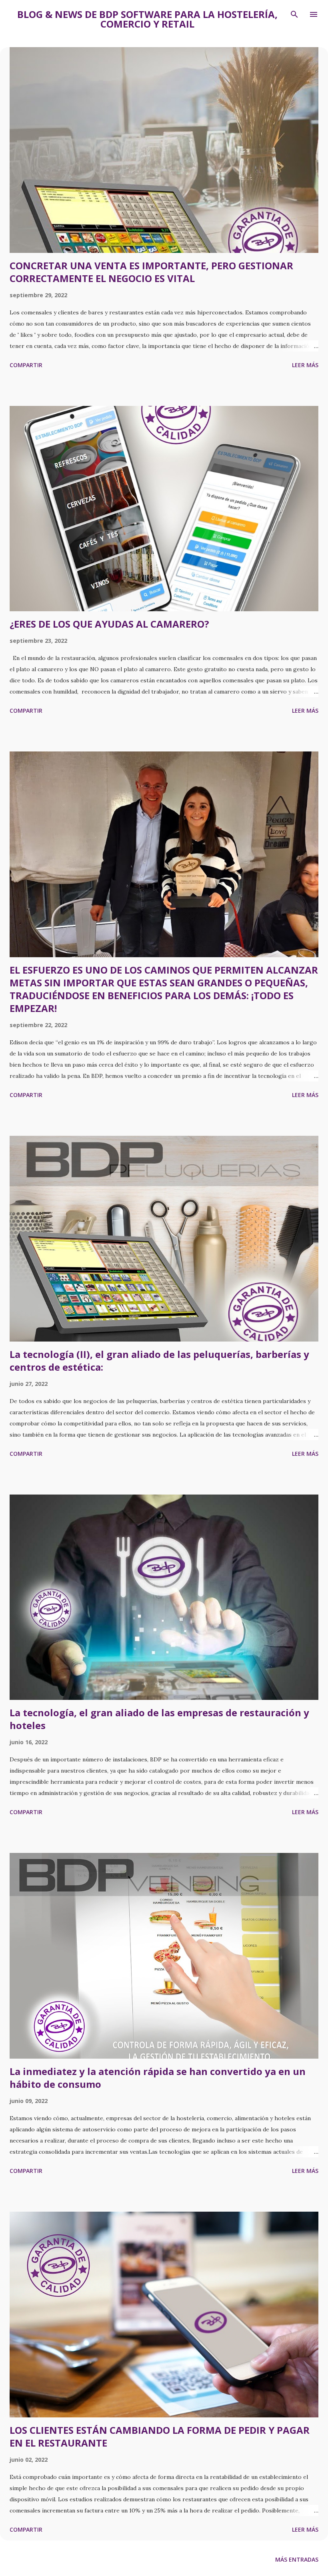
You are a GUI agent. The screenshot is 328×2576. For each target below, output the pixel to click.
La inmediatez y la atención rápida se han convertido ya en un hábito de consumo (158, 2078)
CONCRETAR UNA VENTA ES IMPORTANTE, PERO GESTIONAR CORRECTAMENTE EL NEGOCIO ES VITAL (151, 272)
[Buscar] (294, 14)
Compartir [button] (26, 365)
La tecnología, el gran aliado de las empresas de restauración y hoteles (159, 1719)
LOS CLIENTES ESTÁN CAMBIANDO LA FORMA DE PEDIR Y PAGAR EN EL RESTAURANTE (160, 2436)
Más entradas (297, 2559)
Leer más (305, 365)
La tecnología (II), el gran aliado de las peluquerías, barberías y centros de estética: (159, 1361)
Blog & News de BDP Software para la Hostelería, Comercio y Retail (147, 19)
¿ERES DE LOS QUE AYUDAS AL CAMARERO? (109, 624)
